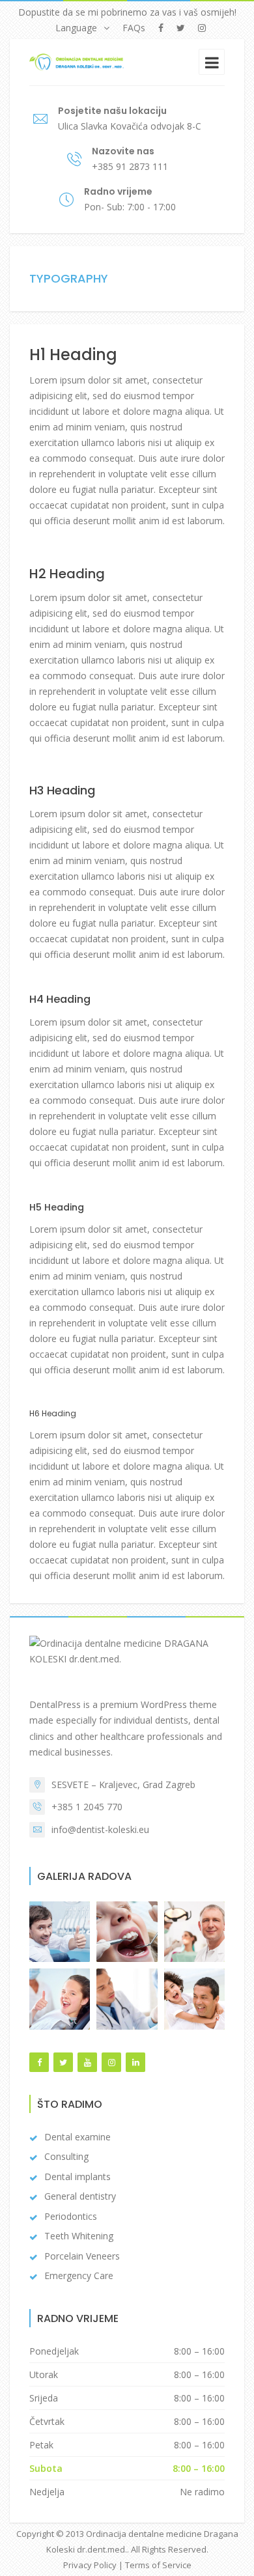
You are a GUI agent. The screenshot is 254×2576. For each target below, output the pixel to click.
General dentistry (80, 2196)
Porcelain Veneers (82, 2256)
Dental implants (78, 2177)
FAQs (134, 28)
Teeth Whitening (79, 2236)
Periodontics (71, 2216)
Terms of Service (158, 2565)
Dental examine (78, 2137)
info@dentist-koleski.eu (100, 1829)
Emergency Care (79, 2275)
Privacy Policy (90, 2565)
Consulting (66, 2156)
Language (76, 28)
